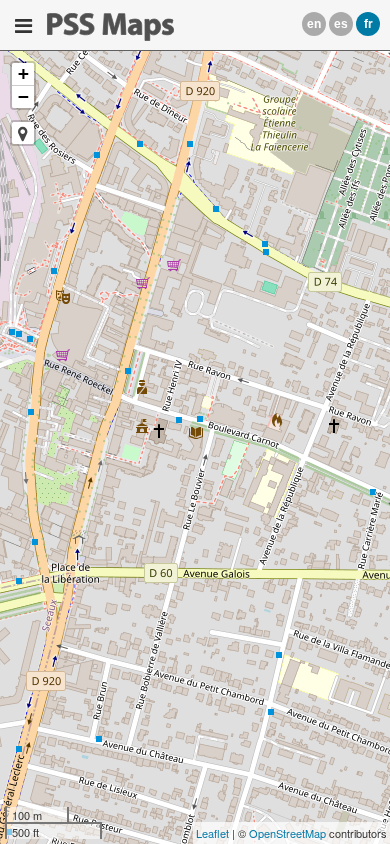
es (341, 24)
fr (368, 24)
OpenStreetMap (287, 833)
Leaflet (212, 833)
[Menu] (23, 26)
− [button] (23, 96)
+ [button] (23, 73)
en (314, 24)
